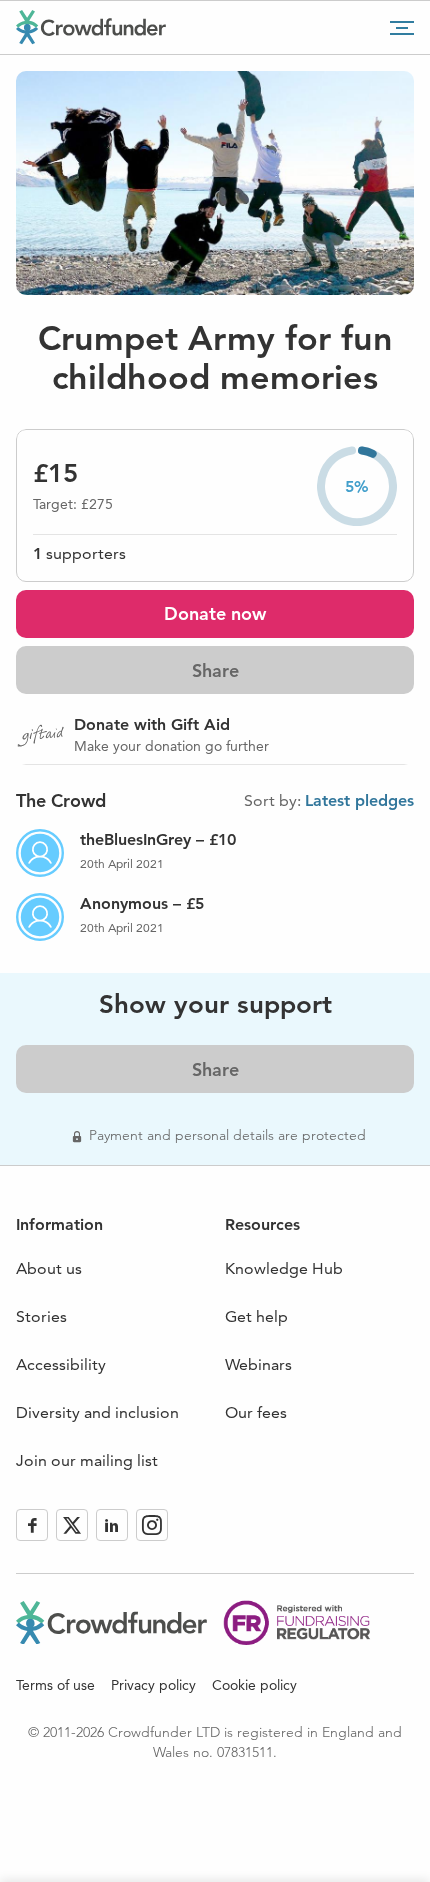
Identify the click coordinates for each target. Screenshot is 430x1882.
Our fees (256, 1412)
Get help (256, 1316)
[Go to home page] (91, 27)
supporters (79, 553)
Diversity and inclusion (97, 1412)
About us (49, 1268)
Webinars (258, 1364)
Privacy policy (153, 1685)
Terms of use (55, 1685)
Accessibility (61, 1364)
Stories (41, 1316)
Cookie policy (254, 1685)
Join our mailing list (87, 1460)
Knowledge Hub (284, 1268)
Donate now (215, 613)
